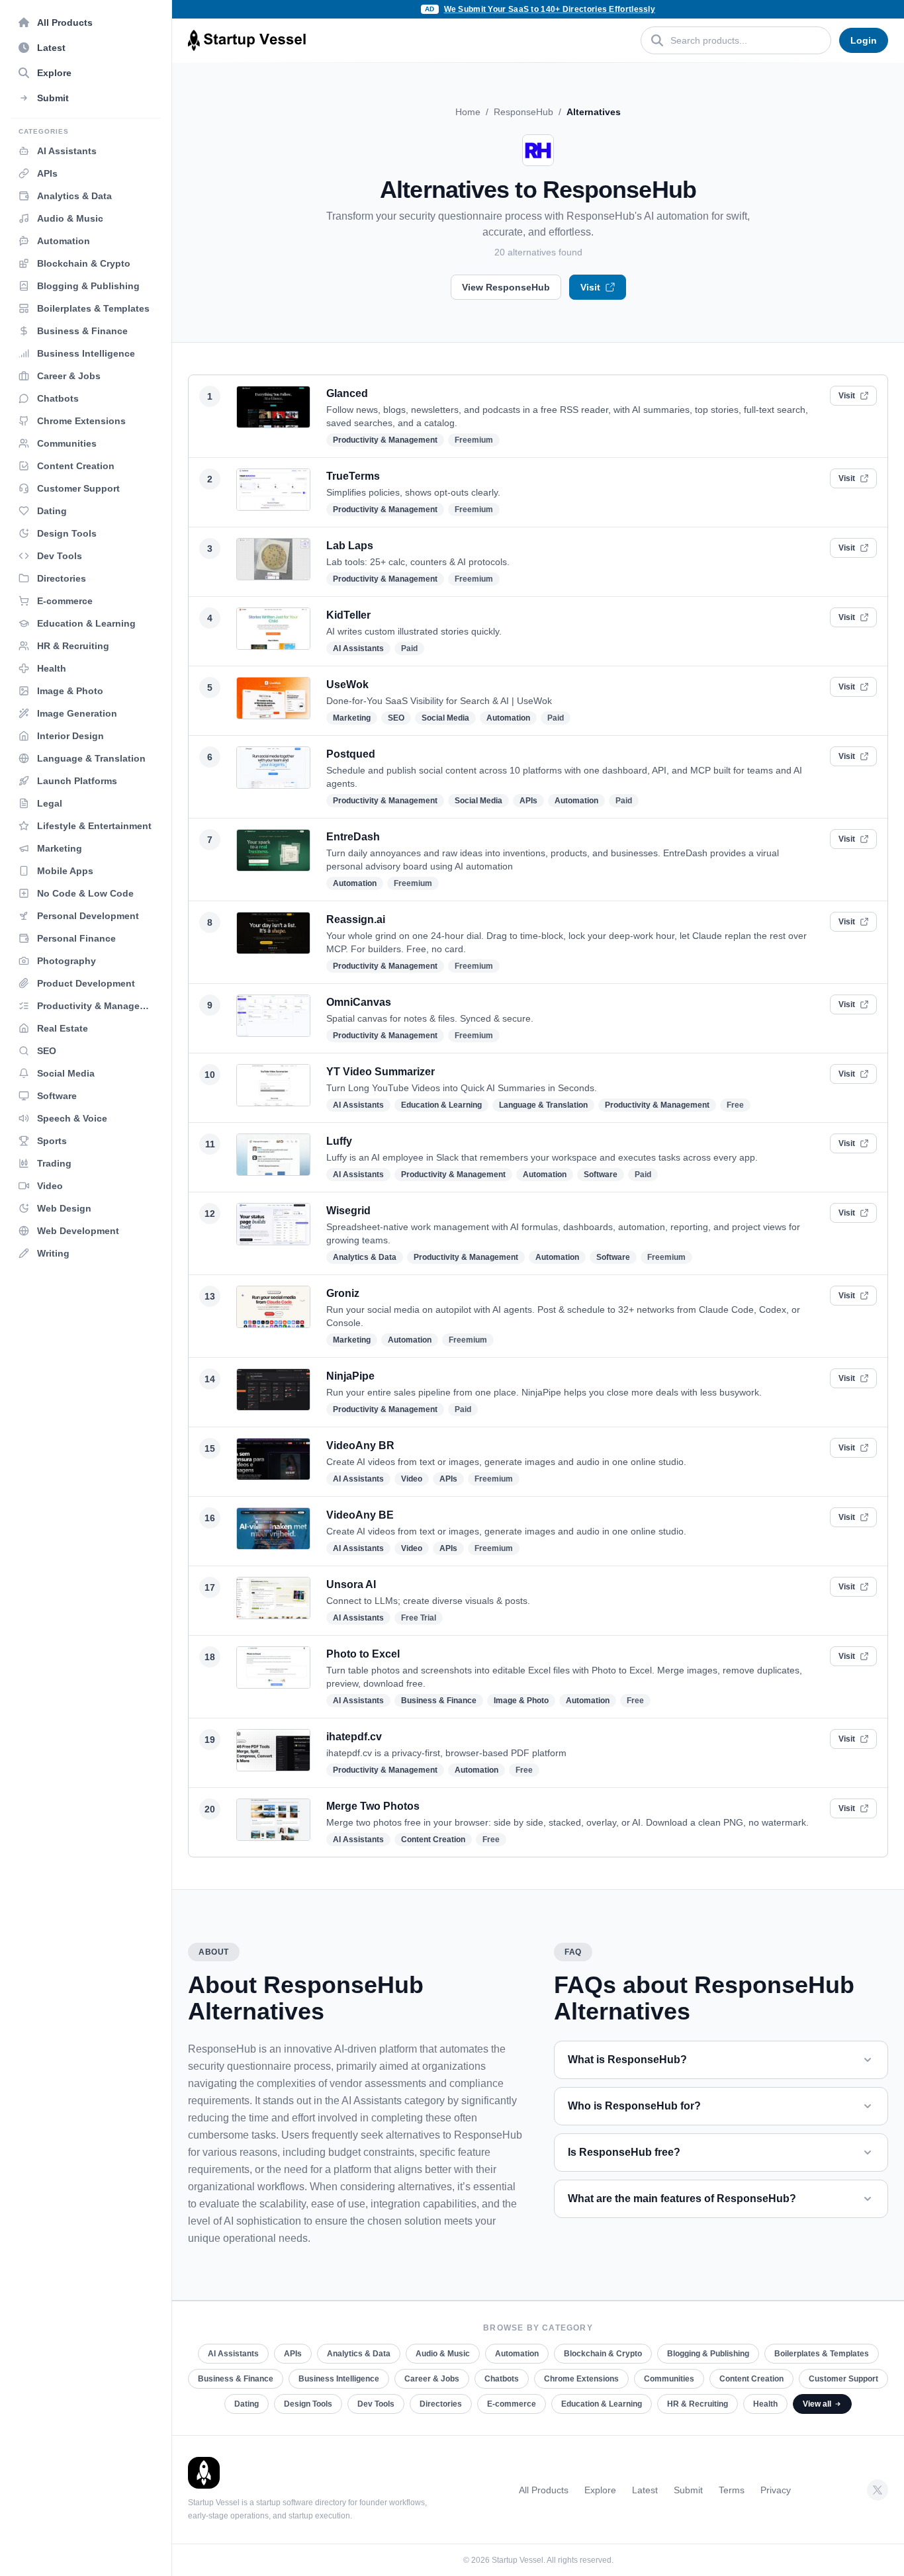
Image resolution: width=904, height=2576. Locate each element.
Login (864, 40)
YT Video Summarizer (381, 1072)
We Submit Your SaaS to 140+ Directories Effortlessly (550, 9)
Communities (669, 2379)
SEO (396, 718)
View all (817, 2404)
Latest (645, 2490)
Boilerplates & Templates (822, 2354)
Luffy (339, 1141)
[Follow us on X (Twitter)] (878, 2490)
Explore (600, 2490)
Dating (247, 2404)
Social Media (445, 718)
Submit (688, 2490)
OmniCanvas (359, 1002)
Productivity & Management (385, 440)
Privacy (776, 2490)
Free (735, 1105)
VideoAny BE (360, 1515)
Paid (409, 648)
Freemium (474, 440)
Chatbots (502, 2379)
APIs (528, 801)
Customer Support (843, 2379)
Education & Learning (441, 1105)
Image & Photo (521, 1701)
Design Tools (308, 2404)
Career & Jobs (432, 2379)
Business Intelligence (339, 2379)
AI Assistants (358, 648)
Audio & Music (443, 2354)
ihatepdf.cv (354, 1737)
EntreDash (353, 837)
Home (468, 112)
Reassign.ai (356, 919)
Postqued (351, 754)
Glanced (347, 393)
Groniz (343, 1293)
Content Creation (433, 1840)
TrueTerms (353, 476)
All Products (544, 2490)
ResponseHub (523, 112)
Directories (441, 2404)
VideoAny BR (360, 1445)
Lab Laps (350, 546)
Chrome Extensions (581, 2379)
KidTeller (348, 615)
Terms (732, 2490)
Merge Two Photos (373, 1806)
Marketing (352, 718)
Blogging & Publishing (708, 2354)
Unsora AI (351, 1584)
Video (412, 1479)
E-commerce (512, 2404)
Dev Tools (376, 2404)
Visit (590, 287)
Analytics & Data (365, 1257)
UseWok (347, 685)
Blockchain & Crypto (603, 2354)
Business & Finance (439, 1701)
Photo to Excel (363, 1654)
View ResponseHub (506, 287)
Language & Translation (543, 1105)
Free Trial (419, 1618)
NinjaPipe (350, 1376)
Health (765, 2404)
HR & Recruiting (698, 2404)
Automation (508, 718)
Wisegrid (348, 1211)
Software (601, 1175)
